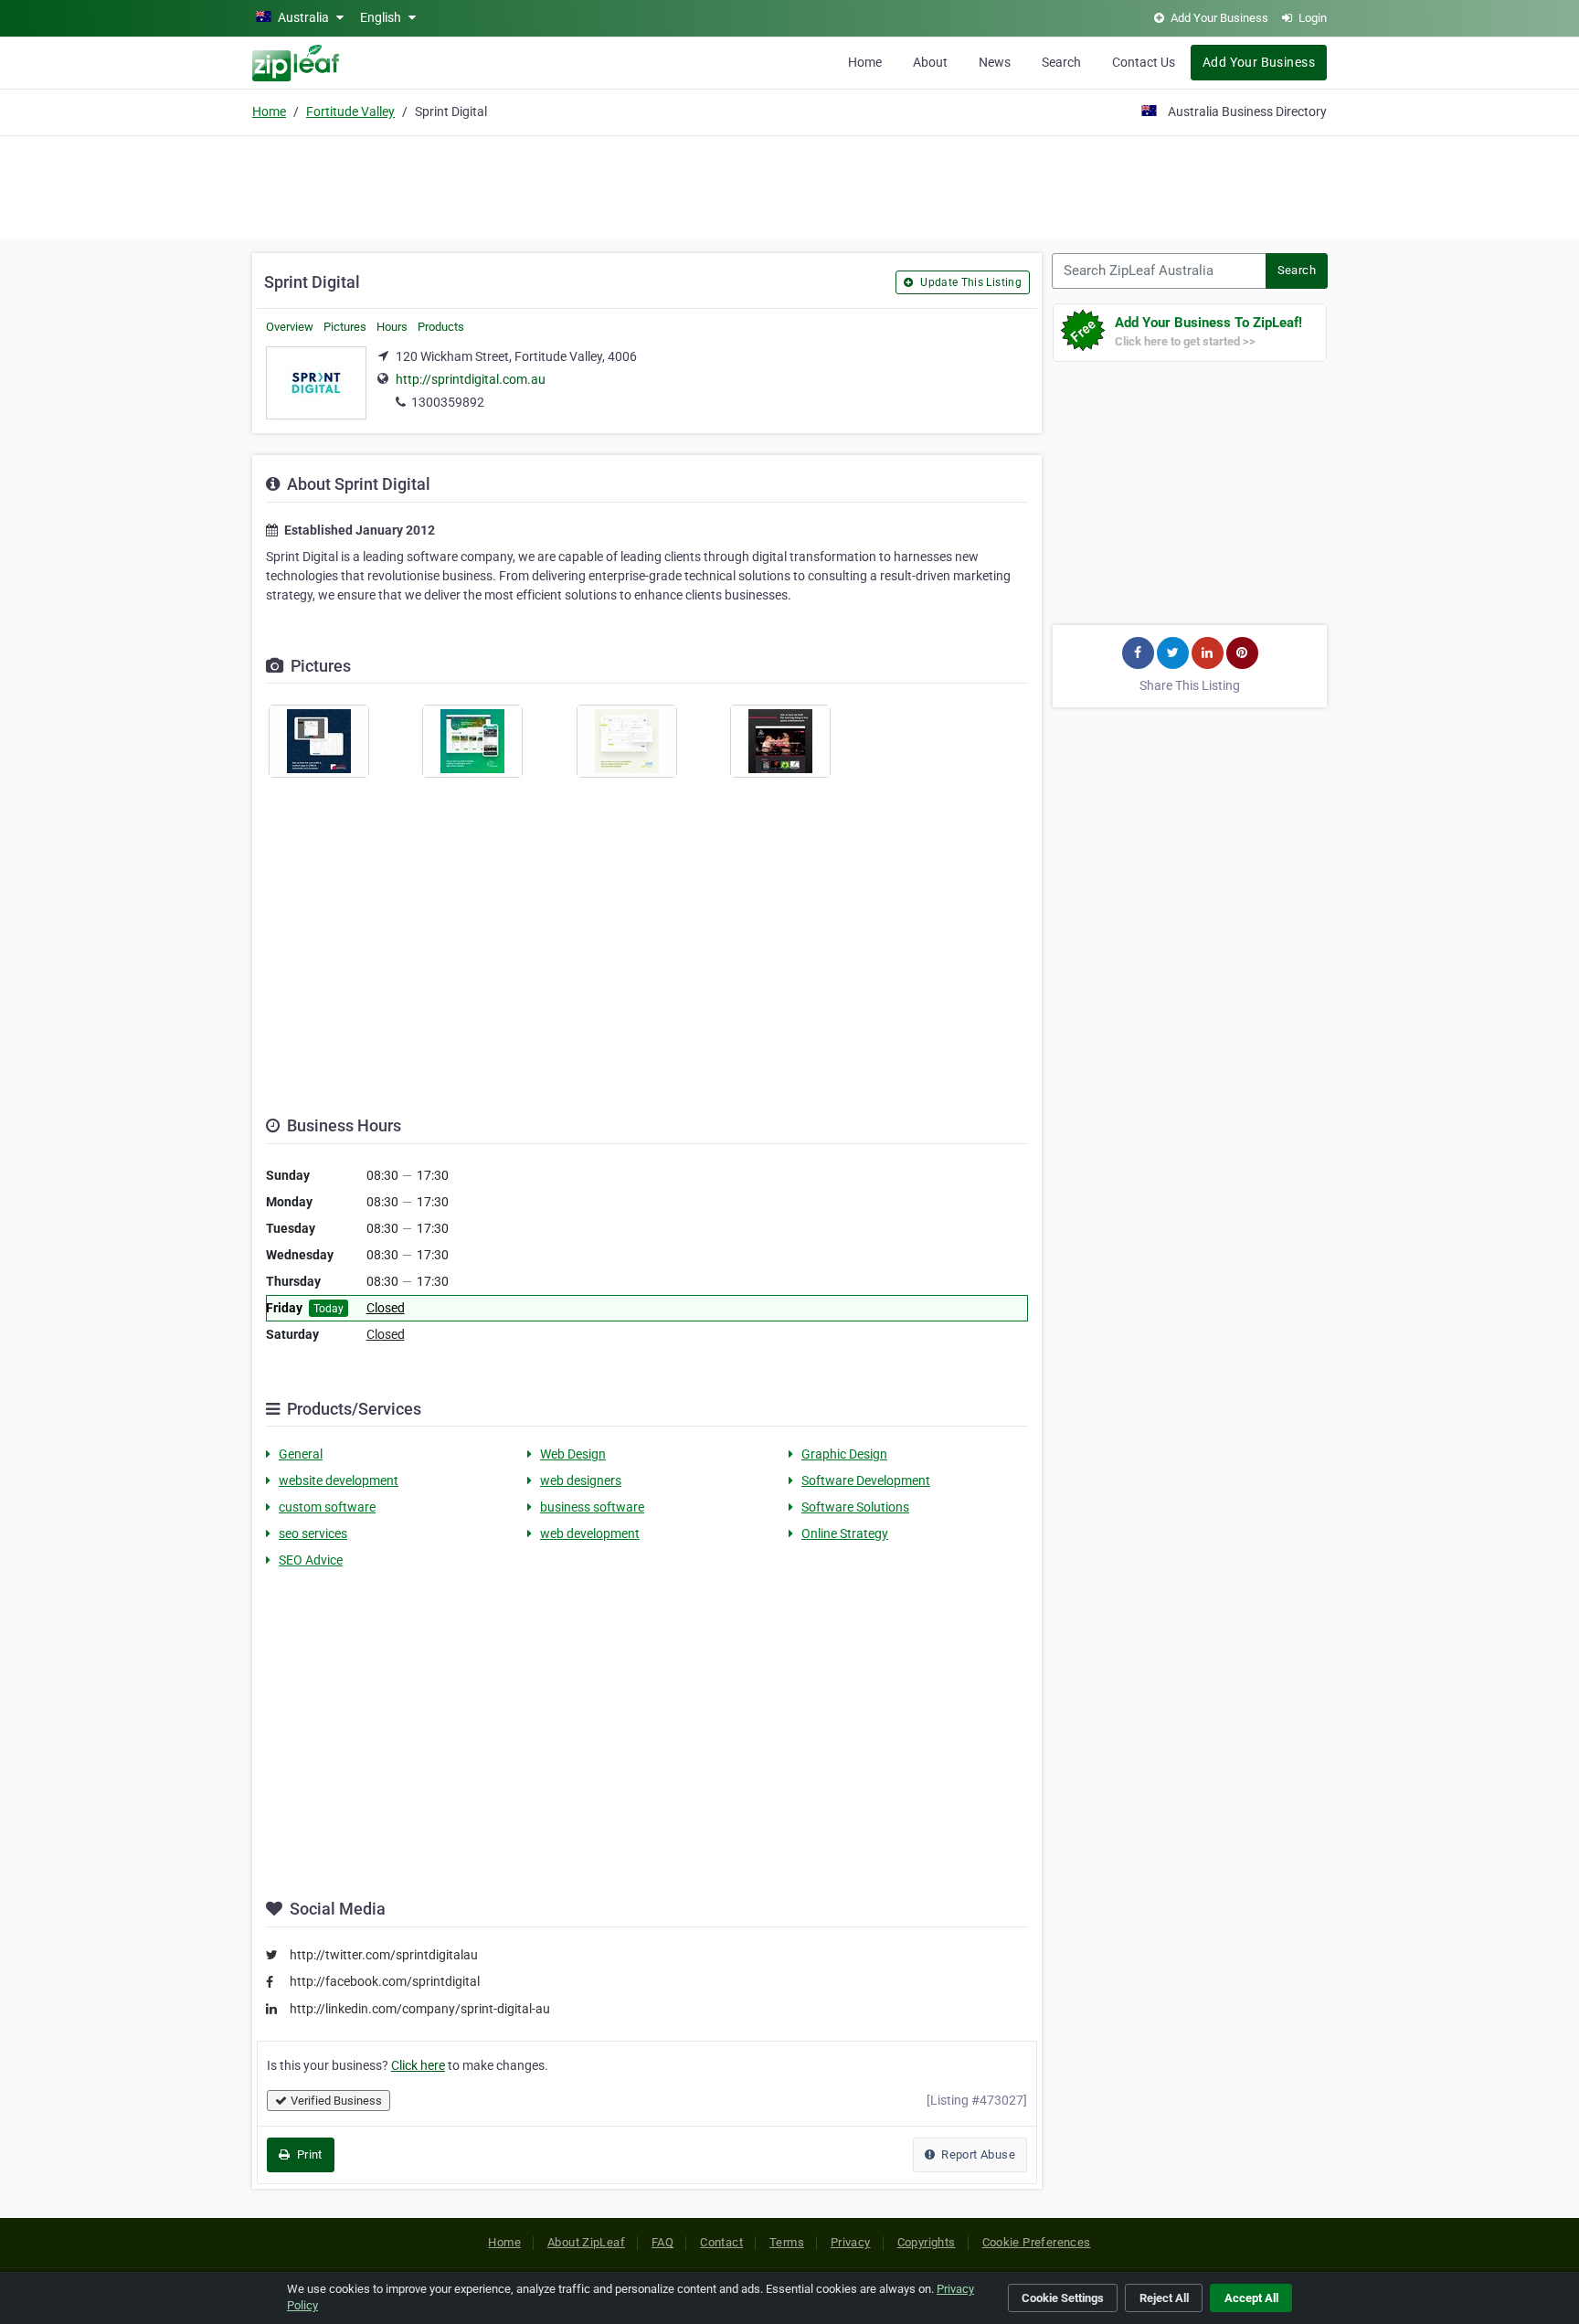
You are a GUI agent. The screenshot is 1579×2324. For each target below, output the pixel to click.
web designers (581, 1480)
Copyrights (927, 2242)
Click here (418, 2065)
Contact (721, 2242)
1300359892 (448, 402)
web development (590, 1533)
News (995, 62)
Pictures (345, 327)
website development (339, 1480)
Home (865, 62)
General (301, 1454)
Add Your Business (1259, 62)
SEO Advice (311, 1560)
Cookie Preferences (1037, 2242)
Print (307, 2154)
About (930, 62)
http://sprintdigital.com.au (471, 379)
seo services (313, 1533)
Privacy (851, 2242)
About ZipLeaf (586, 2242)
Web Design (573, 1454)
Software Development (866, 1480)
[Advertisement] (789, 185)
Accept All (1251, 2298)
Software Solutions (855, 1507)
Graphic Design (844, 1454)
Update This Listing (970, 282)
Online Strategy (845, 1533)
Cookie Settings (1063, 2298)
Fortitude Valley (350, 111)
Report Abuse (977, 2154)
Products (441, 327)
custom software (327, 1507)
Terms (787, 2242)
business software (592, 1507)
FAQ (662, 2242)
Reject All (1164, 2298)
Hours (392, 327)
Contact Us (1144, 62)
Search (1061, 62)
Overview (290, 327)
